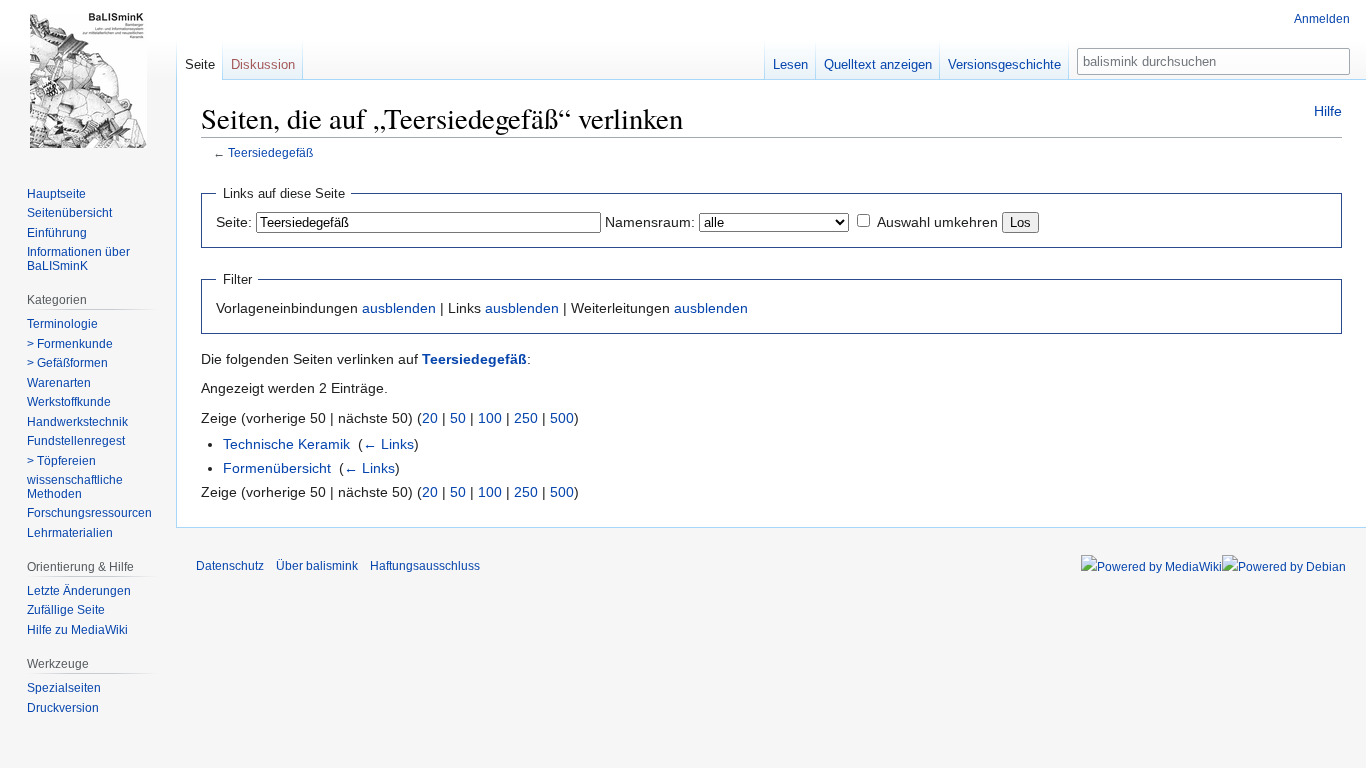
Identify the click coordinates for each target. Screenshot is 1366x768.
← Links (388, 444)
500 (562, 418)
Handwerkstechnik (77, 422)
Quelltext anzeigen (878, 64)
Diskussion (263, 64)
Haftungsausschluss (425, 566)
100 (490, 418)
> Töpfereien (61, 461)
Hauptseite (56, 194)
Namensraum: (650, 222)
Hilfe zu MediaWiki (77, 630)
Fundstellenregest (76, 441)
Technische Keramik (286, 444)
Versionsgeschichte (1004, 64)
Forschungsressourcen (89, 513)
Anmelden (1322, 19)
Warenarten (59, 383)
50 (458, 418)
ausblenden (399, 308)
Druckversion (63, 708)
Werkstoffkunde (69, 402)
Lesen (790, 64)
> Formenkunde (70, 344)
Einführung (57, 233)
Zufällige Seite (66, 610)
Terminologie (62, 324)
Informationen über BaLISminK (78, 259)
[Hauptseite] (88, 80)
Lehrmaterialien (70, 533)
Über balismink (317, 566)
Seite (200, 64)
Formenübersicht (277, 468)
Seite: (234, 222)
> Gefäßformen (67, 363)
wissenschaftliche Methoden (75, 487)
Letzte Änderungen (79, 591)
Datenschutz (230, 566)
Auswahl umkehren (937, 222)
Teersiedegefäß (270, 152)
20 (430, 418)
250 (526, 418)
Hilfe (1328, 111)
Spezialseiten (64, 688)
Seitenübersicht (69, 213)
